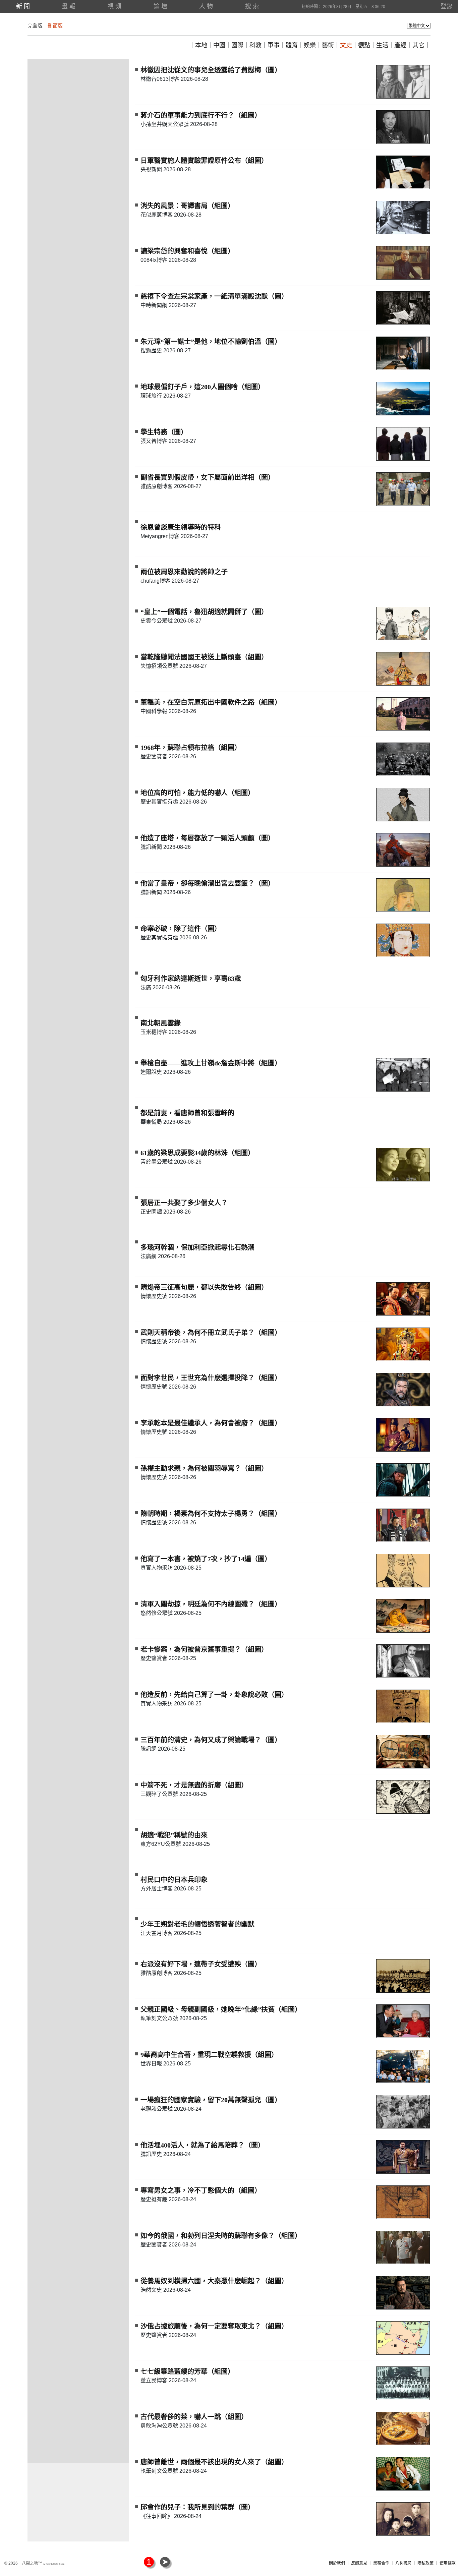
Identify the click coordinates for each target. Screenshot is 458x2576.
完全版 (35, 26)
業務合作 (381, 2563)
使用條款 (448, 2563)
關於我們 (337, 2563)
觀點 (364, 45)
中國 (219, 45)
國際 (237, 45)
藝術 (328, 45)
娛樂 (310, 45)
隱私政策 (425, 2563)
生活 (382, 45)
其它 (418, 45)
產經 (400, 45)
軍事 (274, 45)
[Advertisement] (78, 160)
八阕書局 (403, 2563)
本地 (201, 45)
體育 (292, 45)
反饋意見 (359, 2563)
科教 (255, 45)
